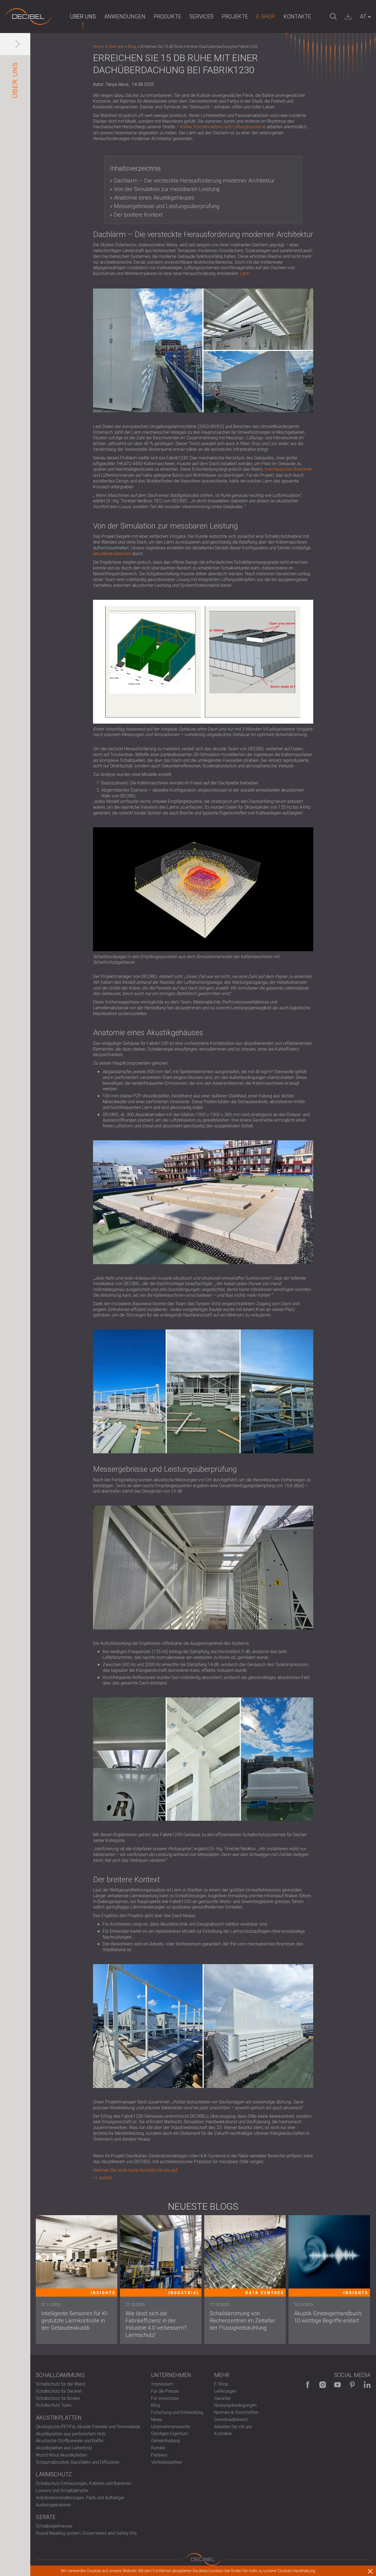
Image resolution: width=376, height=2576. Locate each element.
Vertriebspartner (167, 2462)
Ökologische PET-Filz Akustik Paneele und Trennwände (88, 2427)
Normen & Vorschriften (236, 2412)
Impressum (162, 2384)
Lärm (245, 273)
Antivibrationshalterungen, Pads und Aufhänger (80, 2498)
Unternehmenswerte (171, 2427)
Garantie (222, 2398)
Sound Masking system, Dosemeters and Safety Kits (86, 2533)
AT (363, 17)
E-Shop (266, 17)
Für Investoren (165, 2398)
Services (201, 17)
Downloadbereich (231, 2420)
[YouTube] (337, 2385)
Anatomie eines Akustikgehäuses (154, 198)
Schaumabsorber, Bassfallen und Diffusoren (78, 2462)
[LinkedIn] (367, 2385)
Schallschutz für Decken (59, 2391)
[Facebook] (308, 2385)
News (157, 2420)
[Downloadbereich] (348, 17)
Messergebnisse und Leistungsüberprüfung (167, 206)
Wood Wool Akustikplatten (61, 2455)
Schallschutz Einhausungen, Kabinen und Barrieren (83, 2483)
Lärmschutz (54, 2474)
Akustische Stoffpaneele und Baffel (70, 2441)
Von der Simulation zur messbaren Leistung (167, 189)
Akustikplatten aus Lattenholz (64, 2448)
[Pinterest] (352, 2385)
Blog (156, 2405)
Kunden (158, 2448)
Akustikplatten (59, 2418)
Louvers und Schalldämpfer (62, 2491)
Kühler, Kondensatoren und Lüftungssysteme (223, 127)
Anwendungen (125, 17)
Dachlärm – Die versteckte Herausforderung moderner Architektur (194, 181)
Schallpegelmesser (54, 2526)
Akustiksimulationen (112, 554)
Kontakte (297, 17)
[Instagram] (323, 2385)
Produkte (167, 17)
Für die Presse (165, 2391)
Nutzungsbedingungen (235, 2405)
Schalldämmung (60, 2375)
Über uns (83, 17)
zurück (105, 2178)
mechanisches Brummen (288, 469)
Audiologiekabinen (53, 2505)
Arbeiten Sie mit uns (233, 2427)
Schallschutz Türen (54, 2405)
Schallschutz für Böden (58, 2398)
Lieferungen (225, 2391)
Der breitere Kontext (138, 215)
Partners (159, 2455)
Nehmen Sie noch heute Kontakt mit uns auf (135, 2170)
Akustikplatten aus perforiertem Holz (71, 2434)
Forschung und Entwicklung (177, 2412)
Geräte (46, 2517)
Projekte (235, 17)
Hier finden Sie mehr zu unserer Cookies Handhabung (269, 2571)
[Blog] (28, 17)
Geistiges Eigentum (170, 2434)
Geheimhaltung (165, 2441)
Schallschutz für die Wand (60, 2384)
